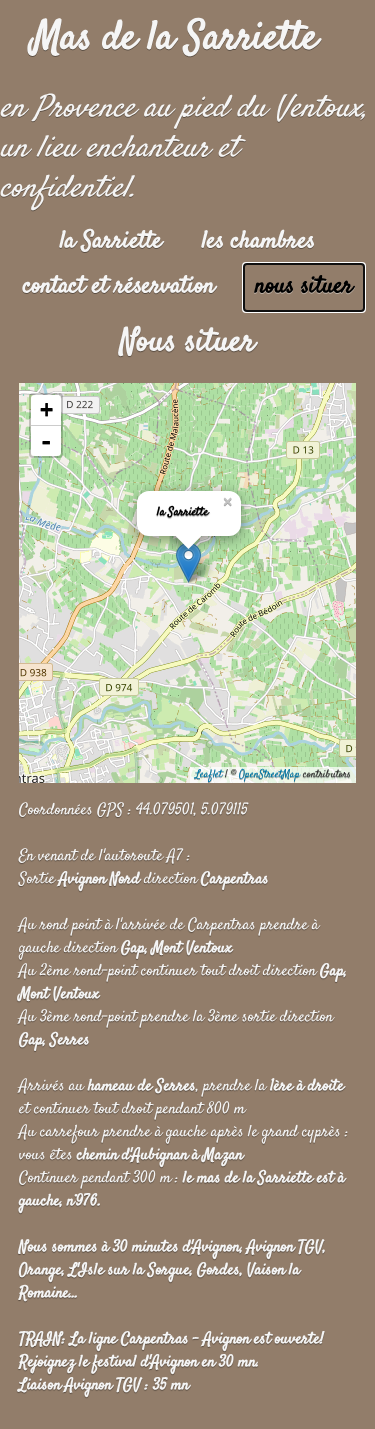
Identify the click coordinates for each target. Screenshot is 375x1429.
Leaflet (208, 774)
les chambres (258, 242)
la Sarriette (111, 242)
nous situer (304, 287)
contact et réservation (119, 287)
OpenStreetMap (269, 774)
